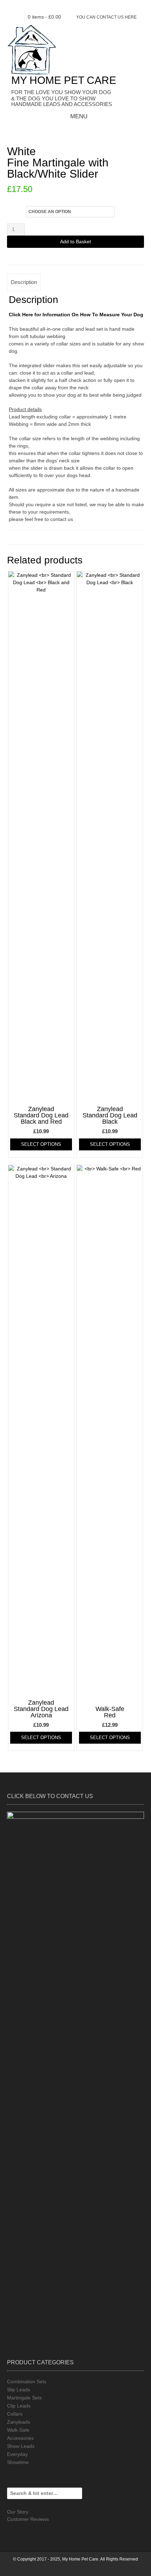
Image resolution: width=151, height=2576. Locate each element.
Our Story (18, 2512)
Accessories (20, 2438)
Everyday (17, 2454)
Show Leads (21, 2446)
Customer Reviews (28, 2519)
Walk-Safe (18, 2430)
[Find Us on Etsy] (81, 6)
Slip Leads (19, 2390)
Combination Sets (27, 2382)
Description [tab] (24, 282)
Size (13, 210)
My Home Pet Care (64, 80)
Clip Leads (19, 2406)
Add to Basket (75, 242)
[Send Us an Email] (58, 6)
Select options (41, 1144)
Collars (15, 2414)
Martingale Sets (24, 2398)
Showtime (18, 2462)
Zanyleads (19, 2422)
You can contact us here (106, 17)
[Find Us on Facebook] (70, 6)
